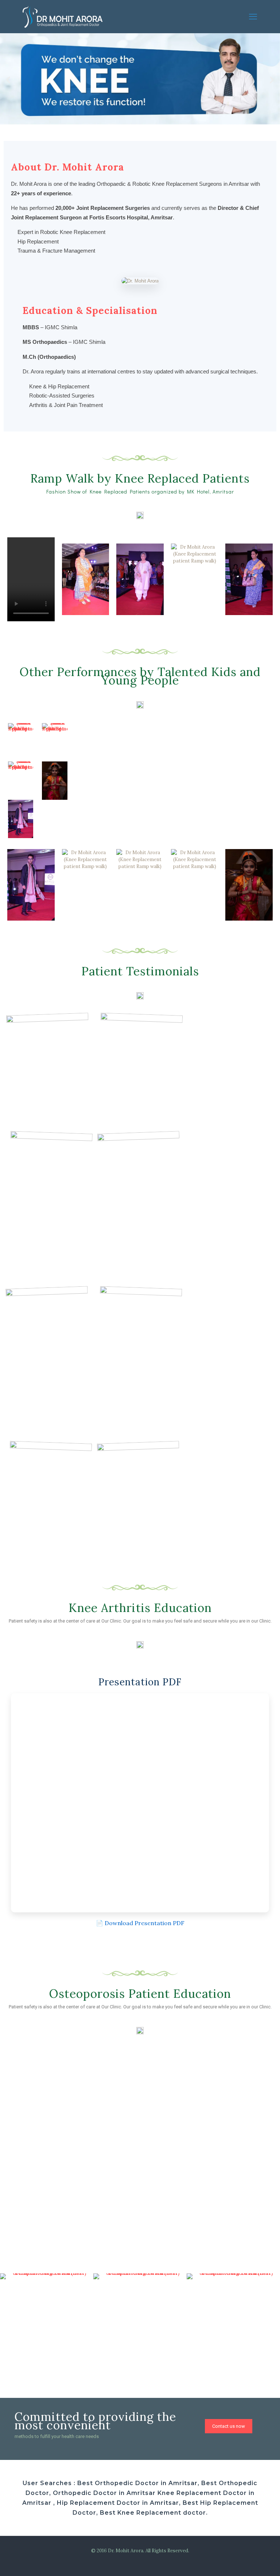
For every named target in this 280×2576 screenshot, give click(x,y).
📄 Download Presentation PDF (140, 1923)
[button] (8, 80)
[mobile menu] (253, 16)
